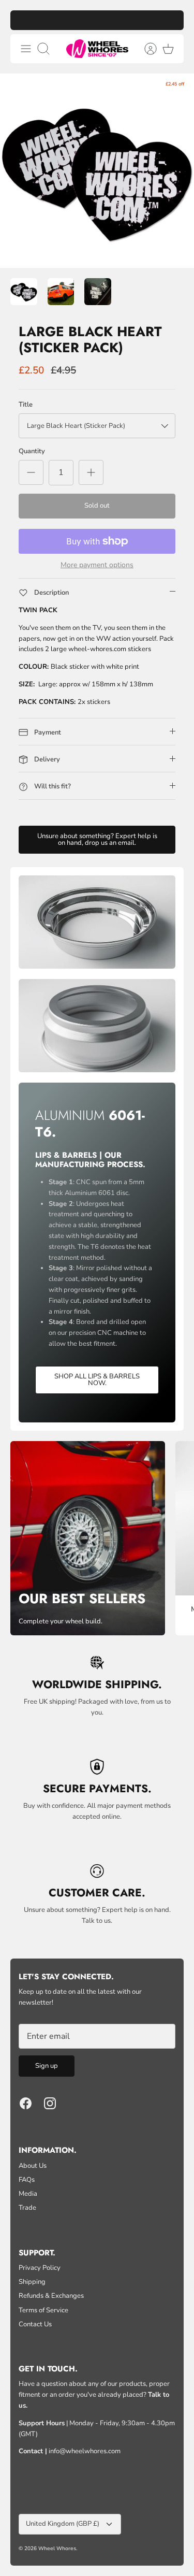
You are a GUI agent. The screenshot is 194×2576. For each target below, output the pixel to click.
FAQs (27, 2180)
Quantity (32, 451)
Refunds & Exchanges (51, 2296)
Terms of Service (43, 2310)
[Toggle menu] (26, 49)
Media (28, 2194)
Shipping (32, 2282)
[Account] (145, 49)
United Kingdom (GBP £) (63, 2524)
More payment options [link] (97, 565)
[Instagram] (50, 2103)
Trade (27, 2208)
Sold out (97, 506)
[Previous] (23, 20)
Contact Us (35, 2324)
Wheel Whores (57, 2549)
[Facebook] (26, 2103)
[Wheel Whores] (97, 49)
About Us (33, 2166)
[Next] (171, 20)
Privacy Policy (40, 2268)
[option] (97, 171)
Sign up (47, 2066)
